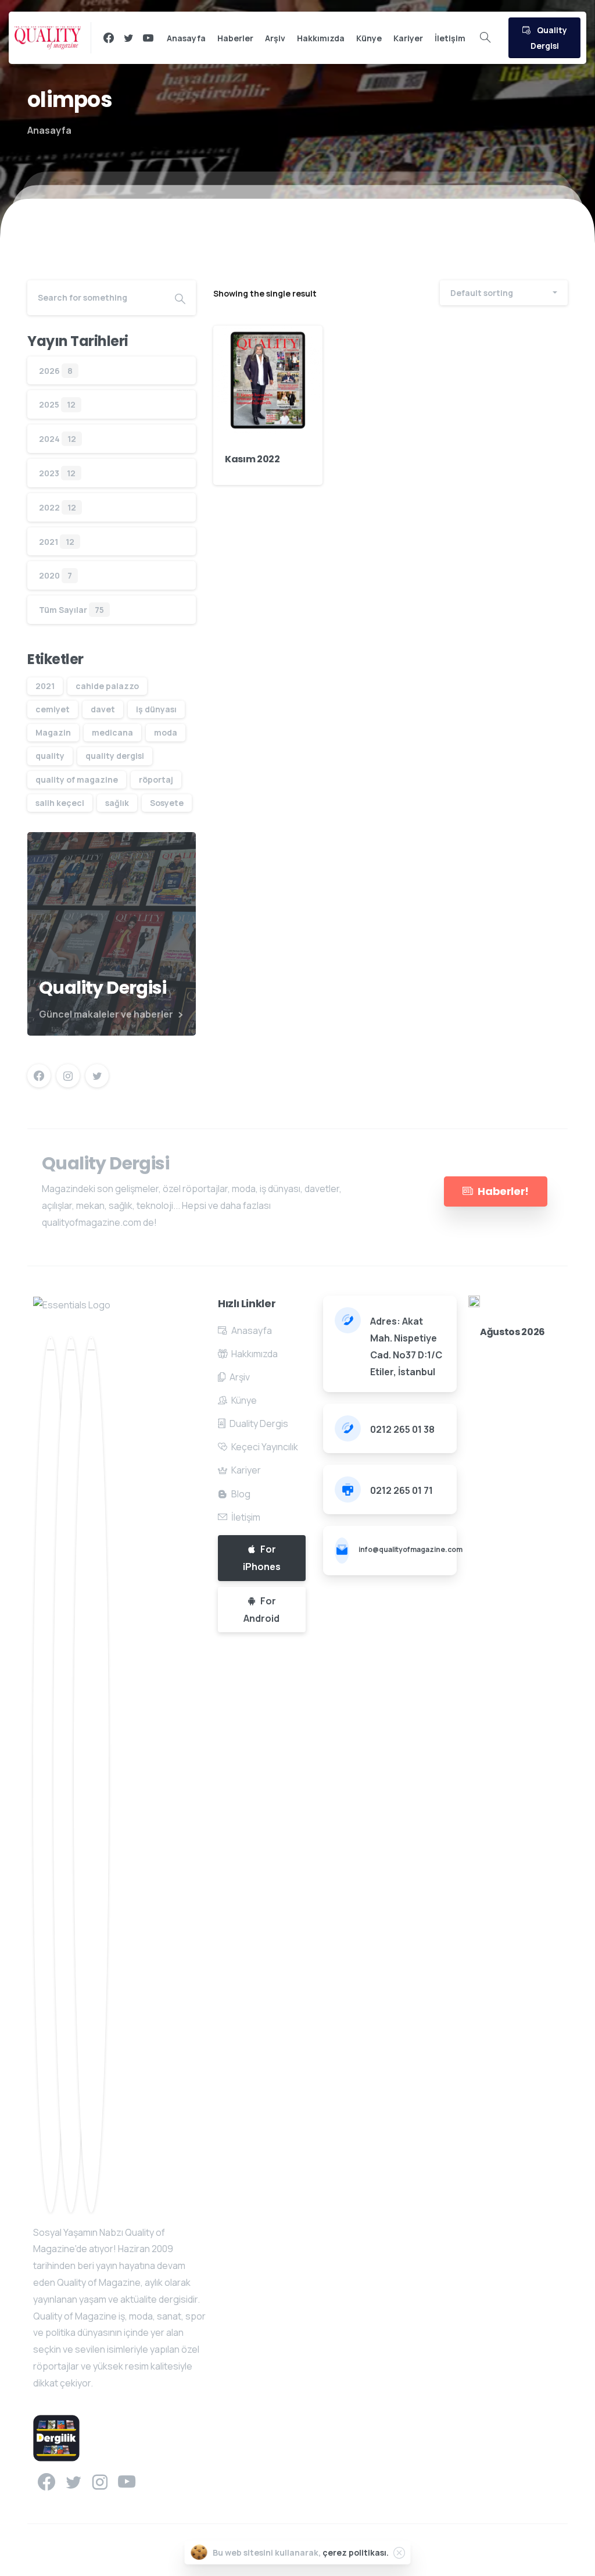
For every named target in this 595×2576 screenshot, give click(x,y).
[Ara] (485, 38)
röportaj (156, 779)
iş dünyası (156, 709)
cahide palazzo (107, 686)
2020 (49, 575)
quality (50, 756)
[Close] (399, 2553)
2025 (49, 404)
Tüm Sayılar (63, 610)
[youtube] (148, 38)
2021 (49, 542)
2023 (49, 473)
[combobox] (504, 293)
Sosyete (167, 803)
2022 (49, 507)
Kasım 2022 (252, 459)
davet (103, 709)
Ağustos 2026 (512, 1332)
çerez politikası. (356, 2552)
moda (166, 732)
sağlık (117, 803)
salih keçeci (60, 803)
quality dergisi (115, 756)
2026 (49, 371)
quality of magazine (77, 779)
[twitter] (128, 38)
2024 (49, 439)
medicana (112, 732)
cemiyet (53, 709)
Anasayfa (49, 130)
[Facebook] (109, 38)
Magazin (53, 732)
